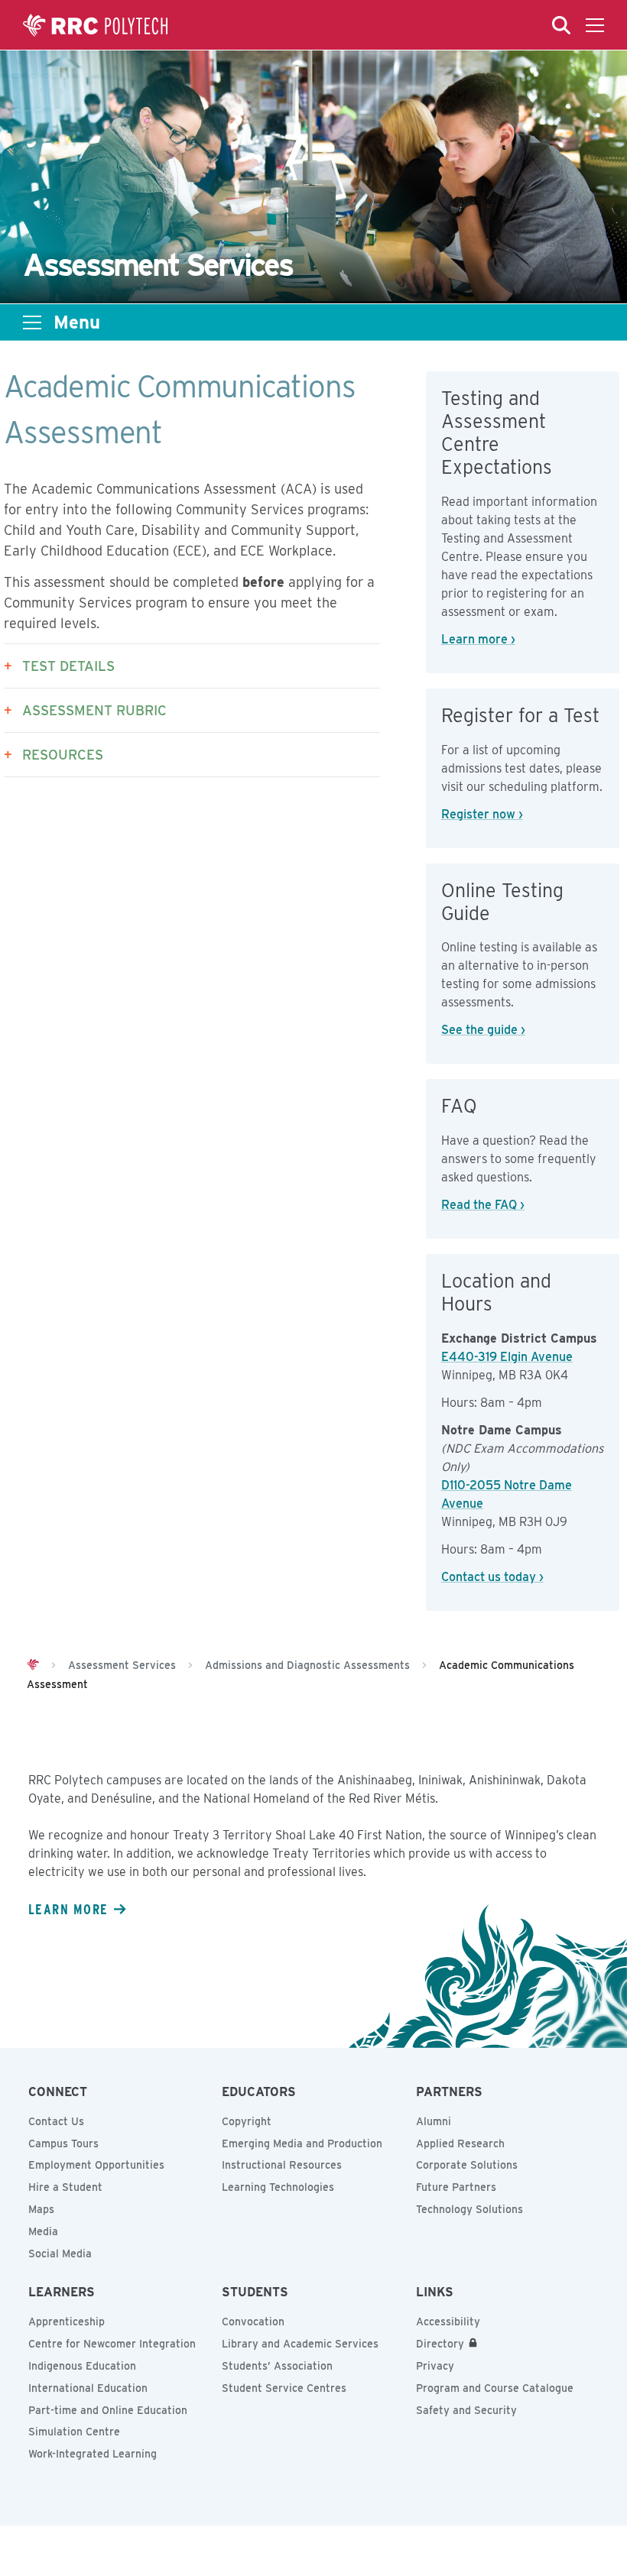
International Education (88, 2388)
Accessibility (448, 2322)
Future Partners (456, 2187)
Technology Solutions (469, 2209)
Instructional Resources (282, 2165)
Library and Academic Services (300, 2344)
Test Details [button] (68, 666)
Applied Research (460, 2143)
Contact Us (56, 2121)
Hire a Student (65, 2187)
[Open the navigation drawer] (595, 25)
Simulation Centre (74, 2432)
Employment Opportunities (96, 2165)
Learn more (68, 1909)
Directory (440, 2344)
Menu (77, 322)
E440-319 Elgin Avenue (507, 1357)
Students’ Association (277, 2366)
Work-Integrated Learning (93, 2454)
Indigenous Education (82, 2366)
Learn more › (478, 639)
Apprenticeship (67, 2322)
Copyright (247, 2121)
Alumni (434, 2121)
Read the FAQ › (483, 1205)
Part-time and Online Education (108, 2410)
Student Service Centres (284, 2388)
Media (43, 2231)
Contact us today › (492, 1577)
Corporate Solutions (467, 2165)
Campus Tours (63, 2143)
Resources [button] (63, 755)
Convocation (253, 2322)
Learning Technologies (278, 2187)
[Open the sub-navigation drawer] (32, 322)
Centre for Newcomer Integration (112, 2344)
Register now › (482, 814)
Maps (41, 2209)
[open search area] (561, 25)
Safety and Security (466, 2410)
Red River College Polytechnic (96, 25)
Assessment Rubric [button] (94, 710)
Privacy (435, 2366)
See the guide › (483, 1030)
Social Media (60, 2254)
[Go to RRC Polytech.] (33, 1665)
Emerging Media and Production (302, 2143)
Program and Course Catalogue (495, 2388)
